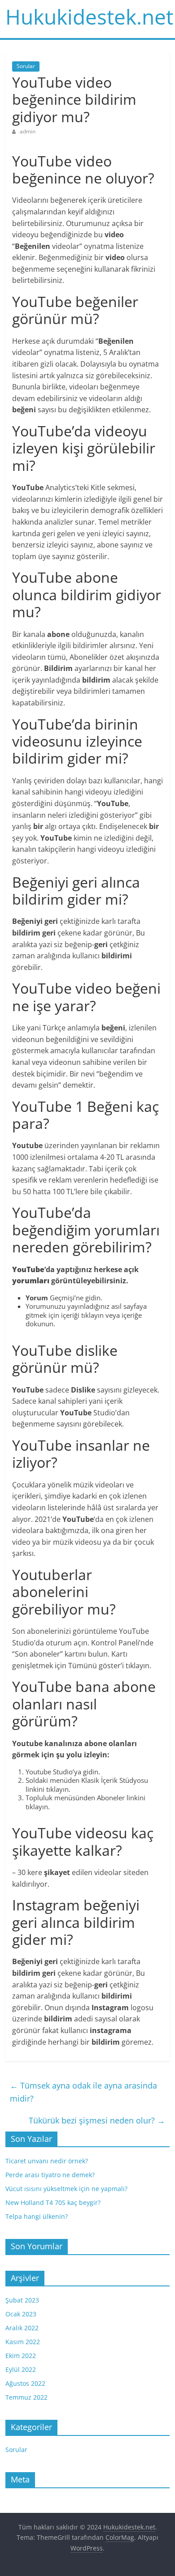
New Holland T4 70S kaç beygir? (53, 2202)
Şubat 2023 (22, 2300)
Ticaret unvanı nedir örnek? (47, 2161)
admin (28, 131)
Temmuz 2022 (26, 2397)
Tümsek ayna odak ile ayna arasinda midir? (83, 2092)
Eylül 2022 (21, 2369)
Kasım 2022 (23, 2342)
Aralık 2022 (22, 2328)
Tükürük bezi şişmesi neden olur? (97, 2120)
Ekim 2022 (21, 2356)
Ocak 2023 (21, 2314)
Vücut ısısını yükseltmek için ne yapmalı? (66, 2189)
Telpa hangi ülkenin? (37, 2216)
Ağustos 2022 (25, 2383)
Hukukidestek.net (89, 17)
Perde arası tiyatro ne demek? (50, 2175)
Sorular (26, 66)
